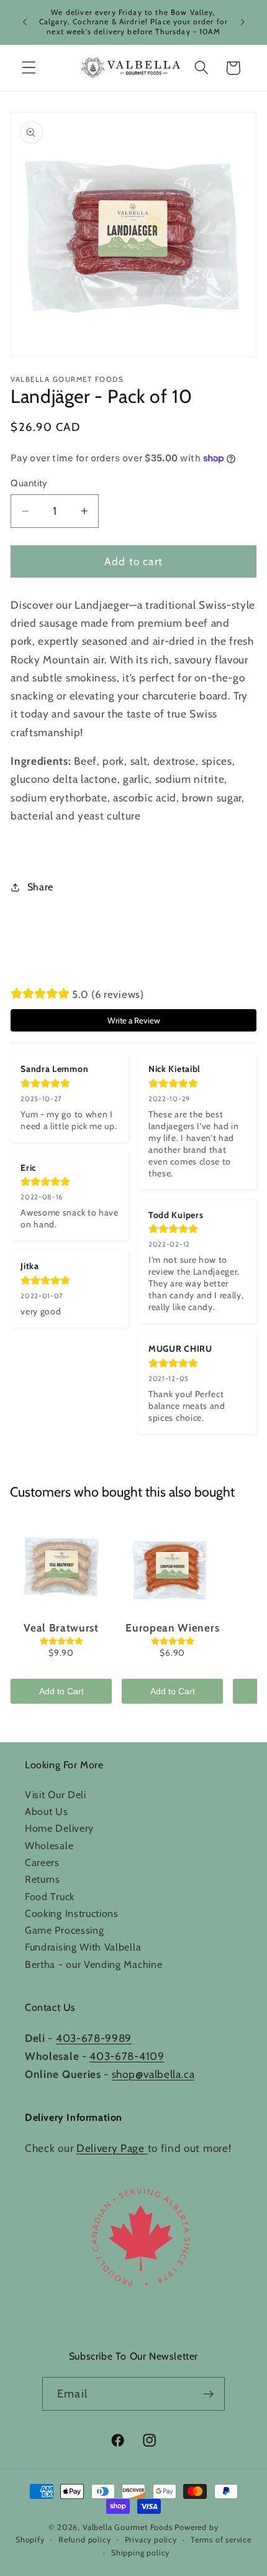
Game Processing (64, 1930)
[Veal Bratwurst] (61, 1566)
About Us (47, 1811)
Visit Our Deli (56, 1794)
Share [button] (40, 887)
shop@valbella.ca (153, 2074)
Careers (42, 1862)
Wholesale (49, 1845)
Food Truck (50, 1896)
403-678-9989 (94, 2038)
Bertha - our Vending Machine (93, 1964)
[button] (29, 68)
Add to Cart (61, 1691)
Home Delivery (59, 1828)
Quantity (29, 483)
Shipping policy (140, 2553)
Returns (43, 1879)
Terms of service (221, 2540)
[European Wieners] (172, 1566)
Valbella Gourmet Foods (128, 2527)
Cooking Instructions (72, 1913)
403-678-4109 (127, 2056)
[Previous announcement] (24, 22)
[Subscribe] (208, 2394)
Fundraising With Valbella (83, 1947)
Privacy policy (151, 2540)
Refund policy (84, 2540)
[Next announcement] (243, 22)
